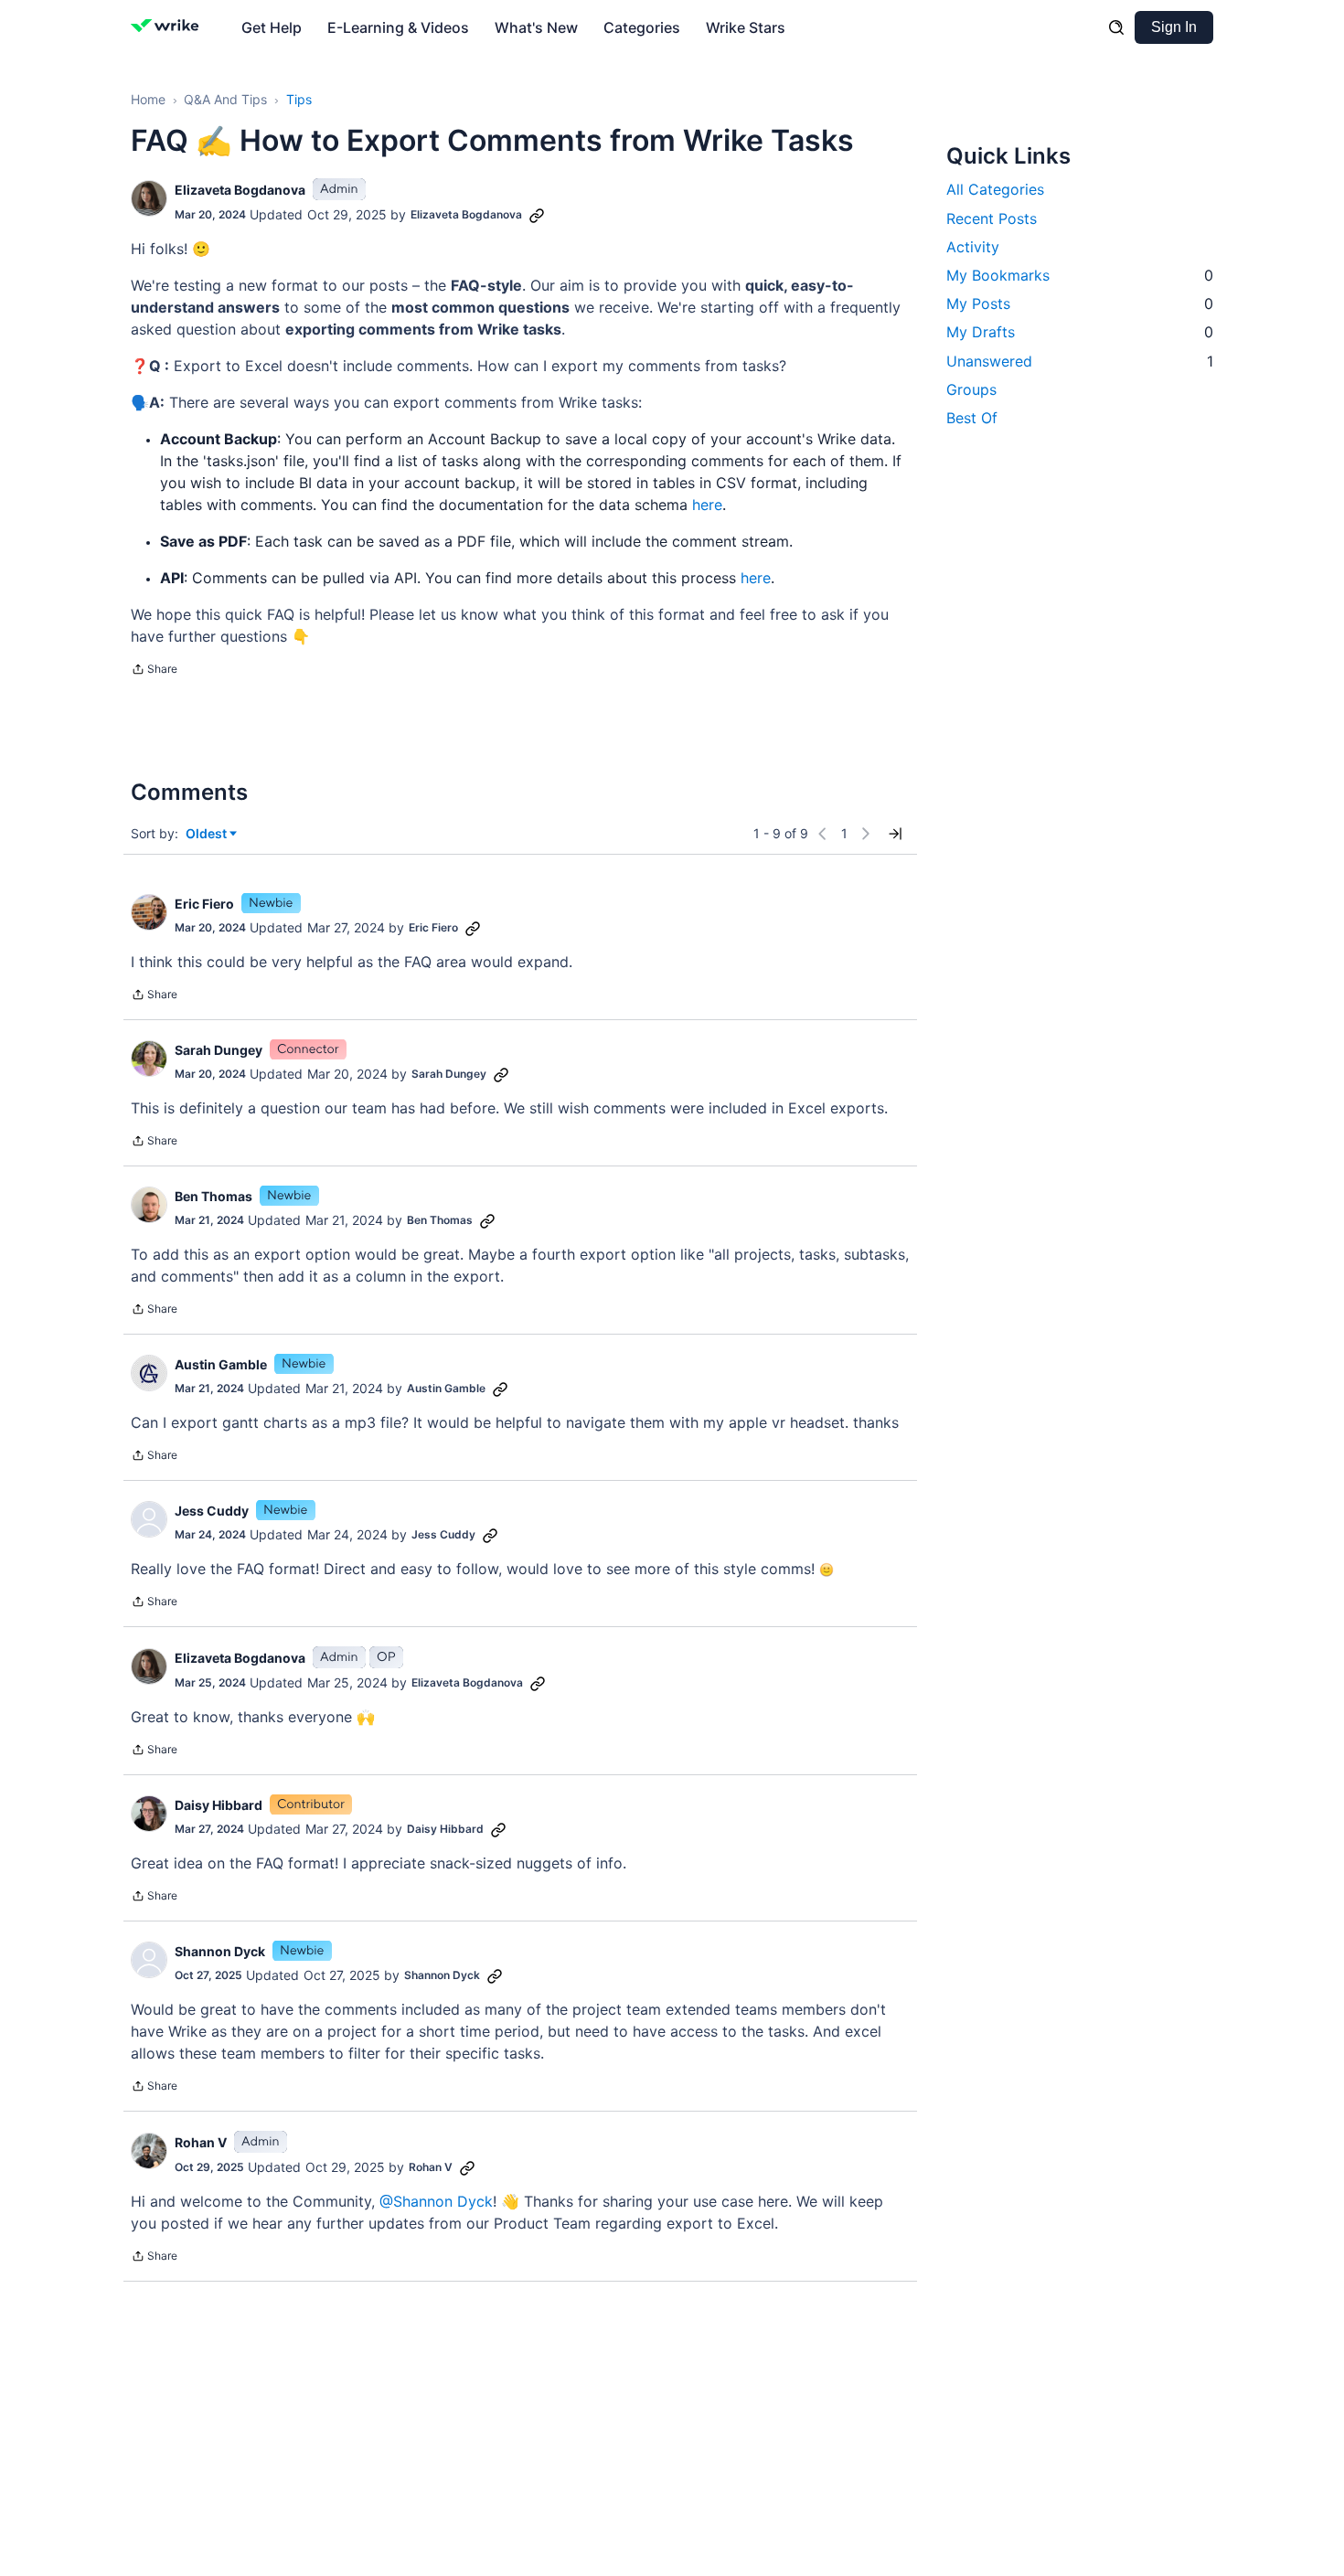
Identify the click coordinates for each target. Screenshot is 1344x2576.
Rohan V (201, 2142)
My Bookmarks (1080, 274)
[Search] (1116, 27)
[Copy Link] (537, 215)
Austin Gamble (221, 1364)
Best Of (972, 417)
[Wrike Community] (169, 27)
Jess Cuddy (212, 1511)
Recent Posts (992, 218)
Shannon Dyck (220, 1951)
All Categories (995, 189)
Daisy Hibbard (219, 1805)
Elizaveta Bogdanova (240, 190)
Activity (973, 246)
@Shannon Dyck (436, 2201)
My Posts (1080, 303)
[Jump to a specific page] (895, 834)
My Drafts (1080, 332)
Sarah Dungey (219, 1050)
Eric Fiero (204, 904)
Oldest (208, 834)
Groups (971, 389)
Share (154, 671)
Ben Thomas (213, 1196)
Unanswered (1080, 360)
